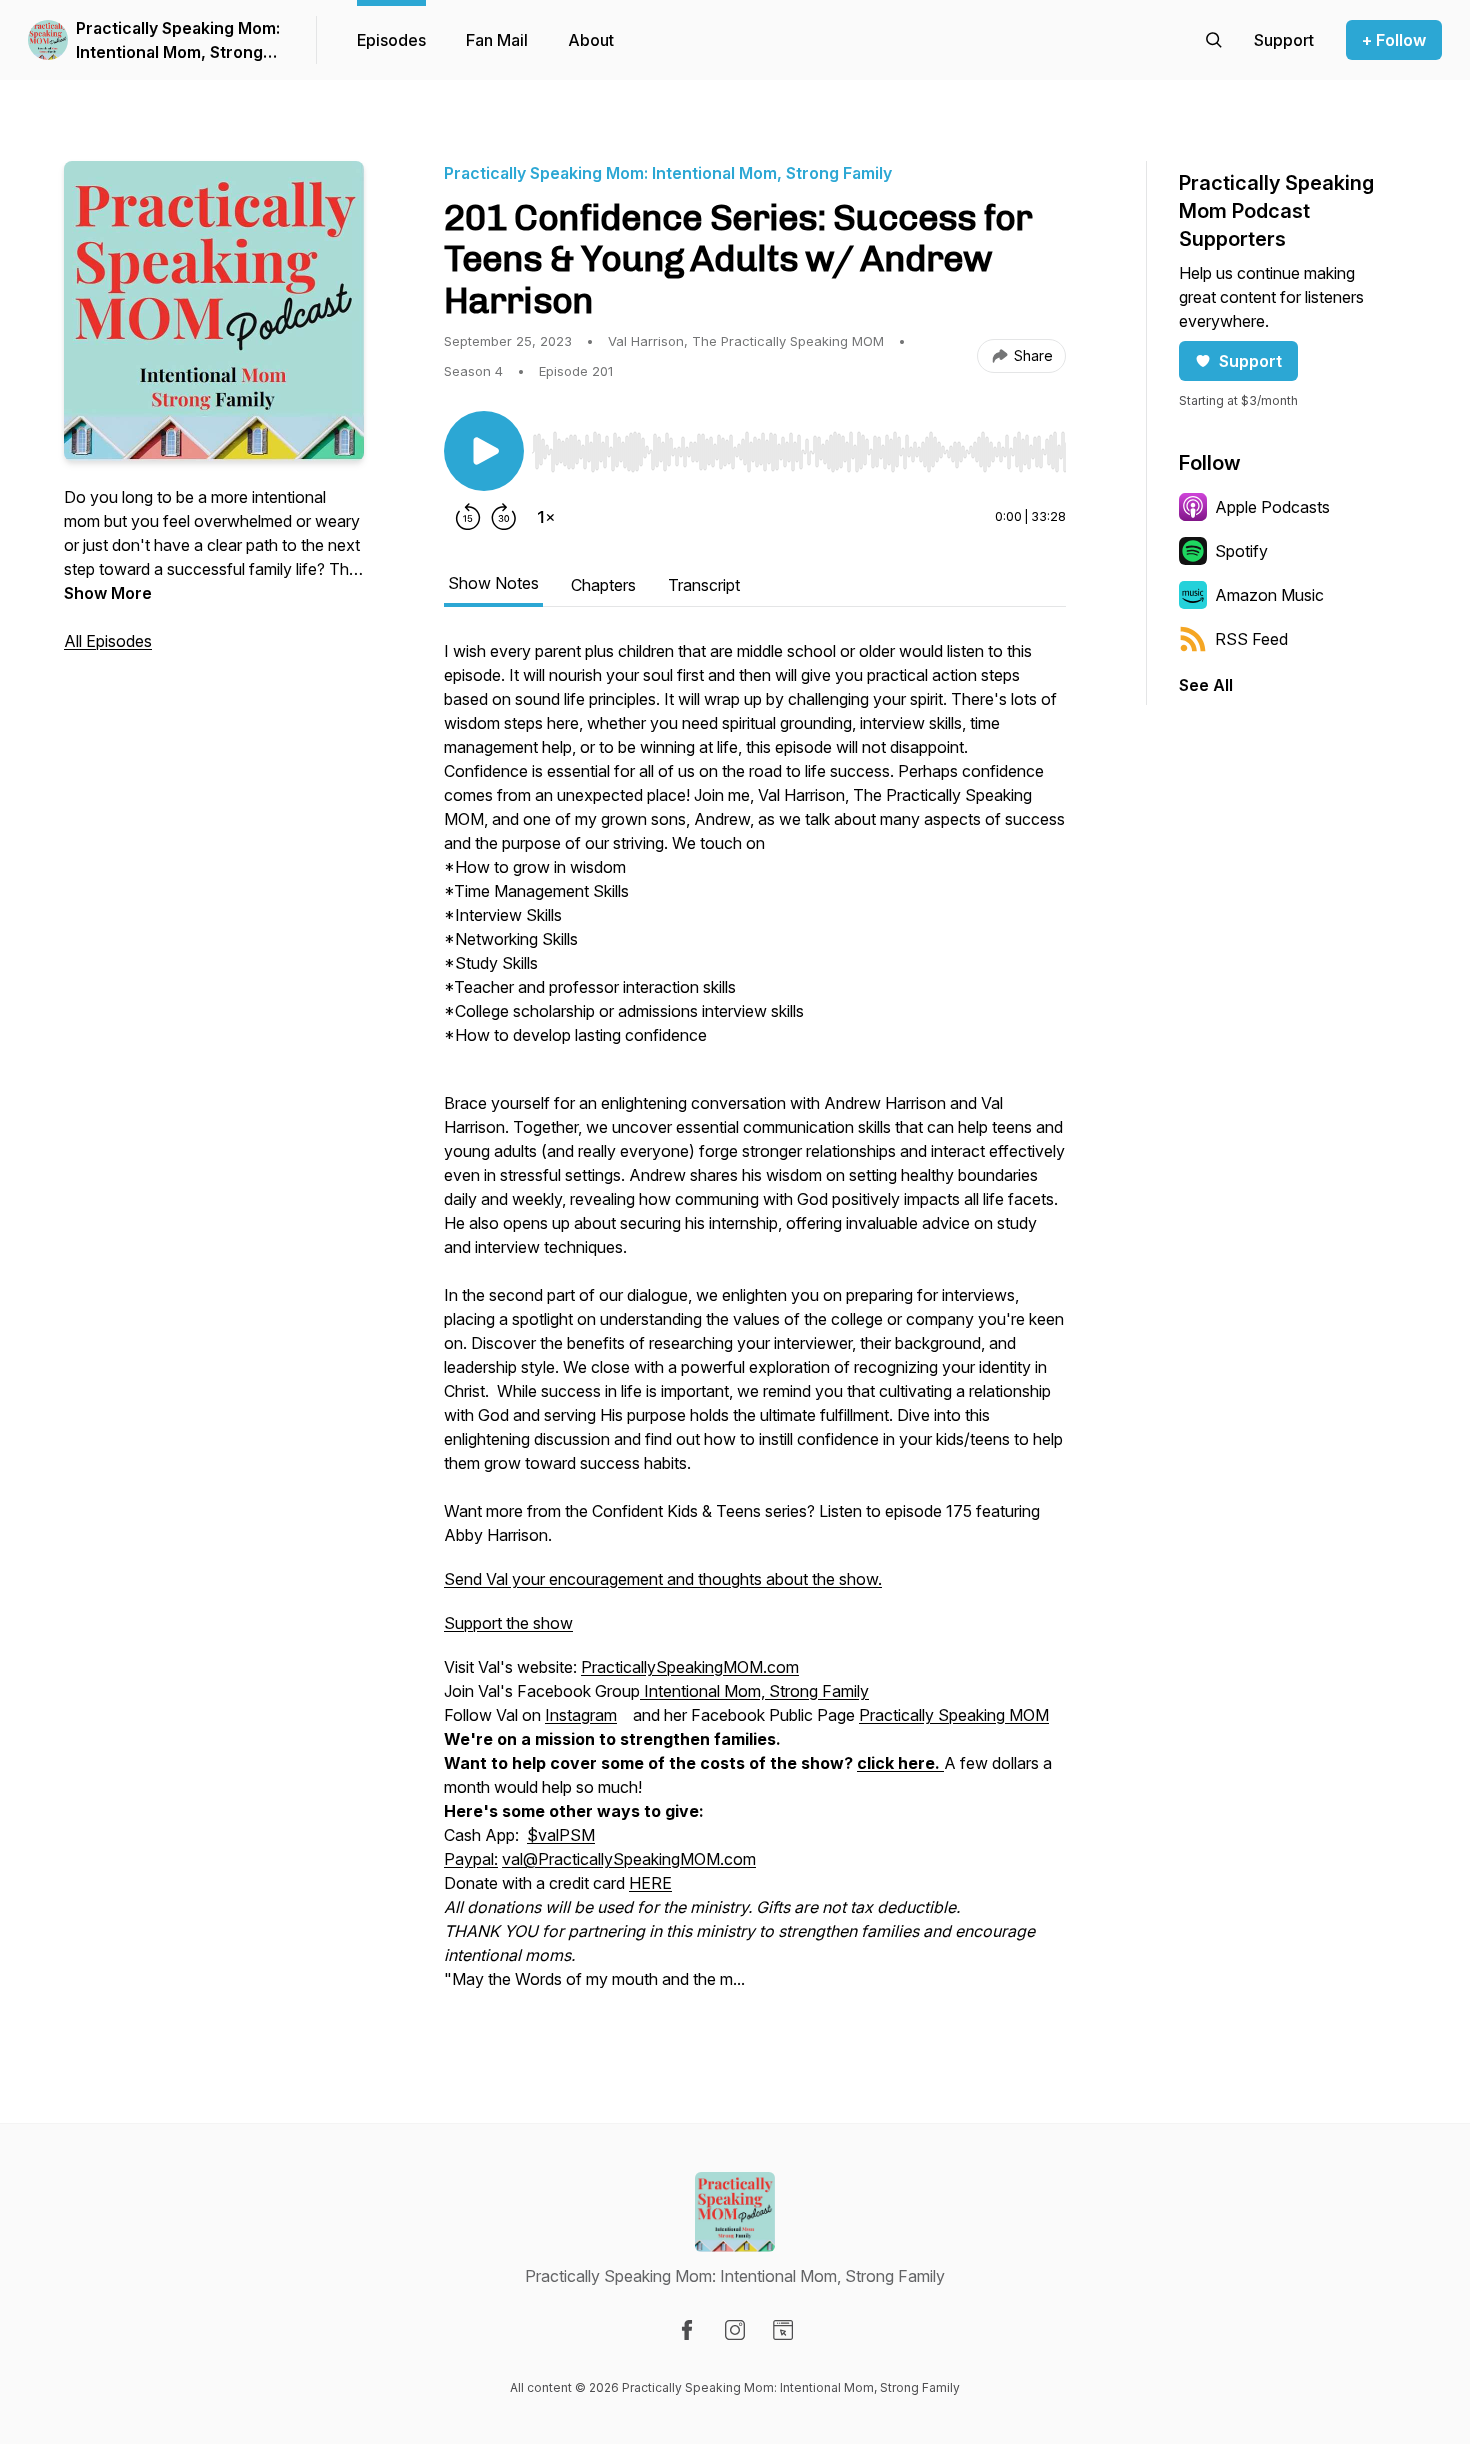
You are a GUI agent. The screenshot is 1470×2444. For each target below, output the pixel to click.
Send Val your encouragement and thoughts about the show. (663, 1579)
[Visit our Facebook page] (687, 2330)
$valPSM (561, 1835)
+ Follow (1394, 40)
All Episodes (108, 641)
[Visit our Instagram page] (735, 2330)
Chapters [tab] (603, 585)
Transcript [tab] (704, 585)
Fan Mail (497, 40)
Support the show (508, 1623)
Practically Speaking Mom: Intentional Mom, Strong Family (178, 41)
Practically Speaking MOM (954, 1715)
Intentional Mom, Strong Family (754, 1691)
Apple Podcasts (1272, 507)
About (591, 40)
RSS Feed (1251, 639)
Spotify (1241, 551)
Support (1250, 361)
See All (1206, 685)
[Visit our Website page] (783, 2330)
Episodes (391, 40)
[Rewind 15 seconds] (468, 517)
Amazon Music (1269, 595)
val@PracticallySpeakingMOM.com (629, 1859)
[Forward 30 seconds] (504, 517)
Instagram (581, 1715)
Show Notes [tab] (493, 583)
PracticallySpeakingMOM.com (690, 1667)
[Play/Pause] (484, 451)
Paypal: (471, 1859)
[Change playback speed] (546, 517)
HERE (650, 1883)
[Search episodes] (1214, 40)
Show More (108, 593)
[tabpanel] (755, 1325)
